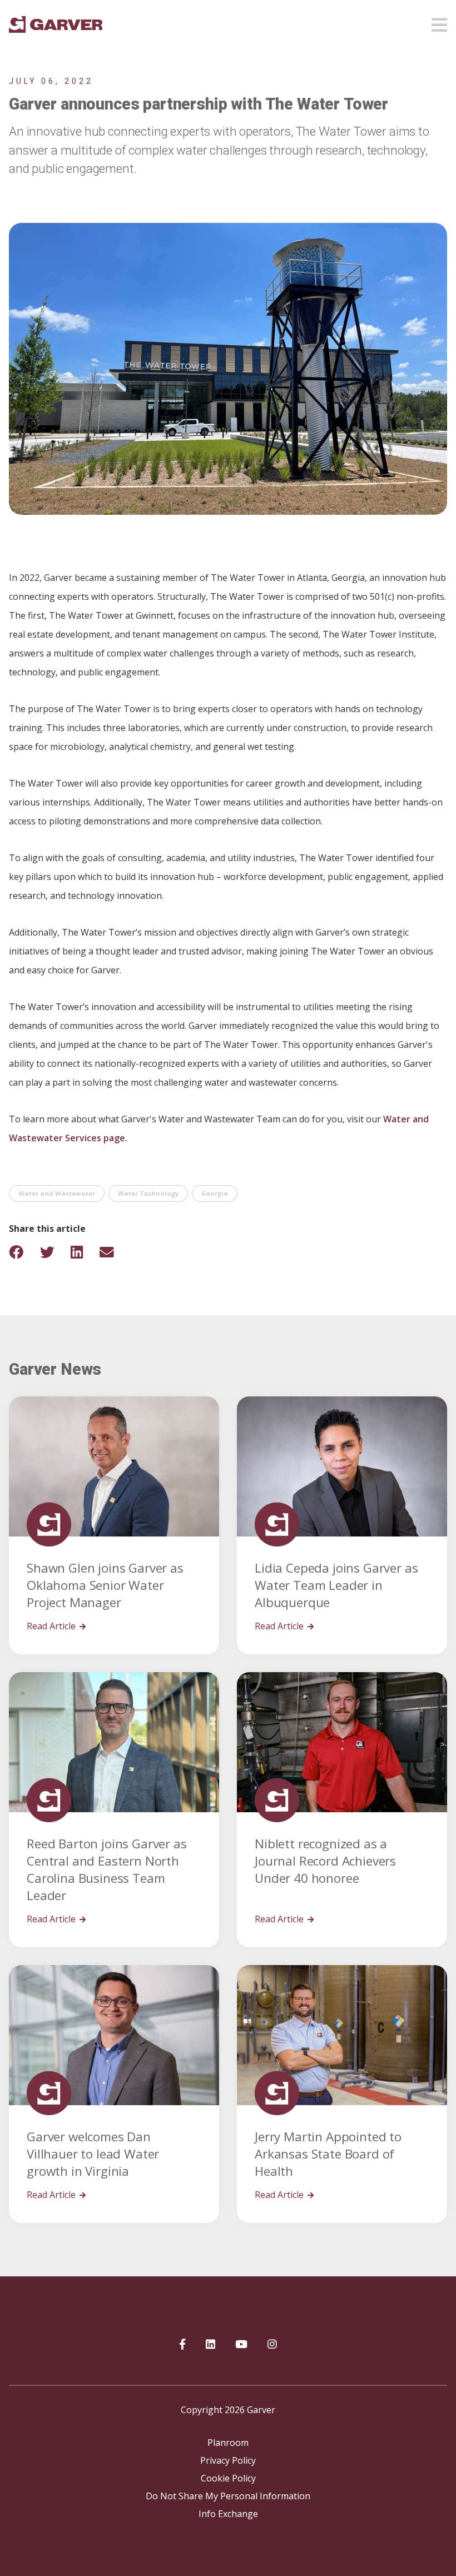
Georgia (215, 1193)
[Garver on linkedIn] (210, 2345)
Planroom (228, 2443)
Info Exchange (228, 2514)
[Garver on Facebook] (182, 2345)
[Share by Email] (114, 1252)
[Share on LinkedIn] (84, 1252)
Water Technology (148, 1193)
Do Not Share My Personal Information (228, 2496)
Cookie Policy (228, 2478)
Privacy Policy (228, 2460)
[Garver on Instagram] (272, 2345)
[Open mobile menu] (439, 22)
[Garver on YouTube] (241, 2345)
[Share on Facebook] (23, 1252)
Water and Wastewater (57, 1193)
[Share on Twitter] (54, 1252)
